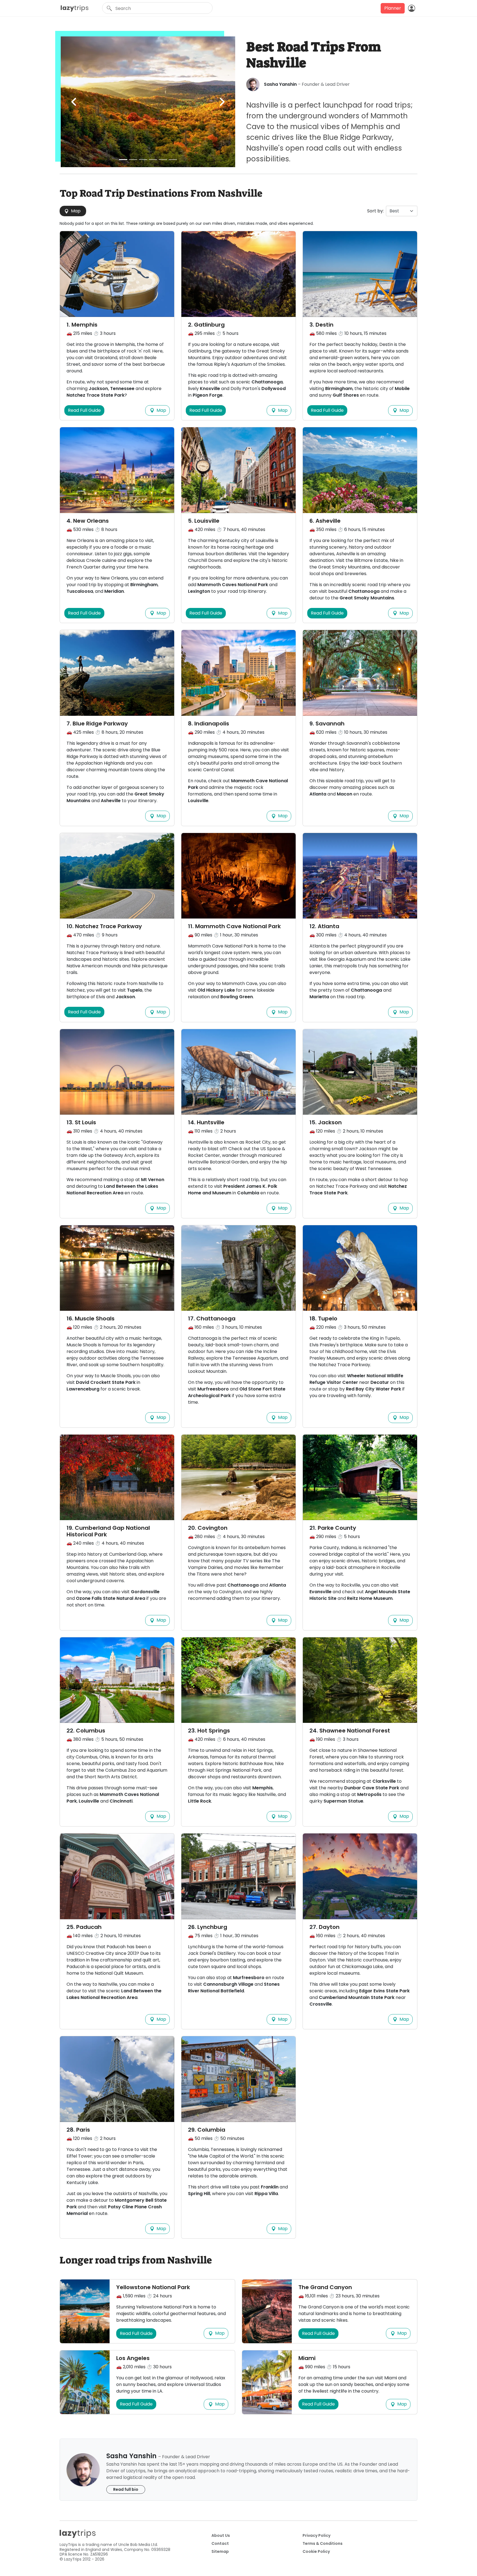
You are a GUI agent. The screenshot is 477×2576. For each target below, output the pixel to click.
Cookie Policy (316, 2551)
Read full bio (126, 2489)
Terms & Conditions (323, 2543)
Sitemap (220, 2551)
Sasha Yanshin (280, 84)
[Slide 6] (173, 160)
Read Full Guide (84, 410)
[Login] (411, 8)
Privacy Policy (316, 2535)
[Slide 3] (143, 160)
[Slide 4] (153, 160)
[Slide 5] (163, 160)
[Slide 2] (133, 160)
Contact (220, 2543)
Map (75, 211)
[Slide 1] (123, 160)
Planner (393, 8)
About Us (221, 2535)
